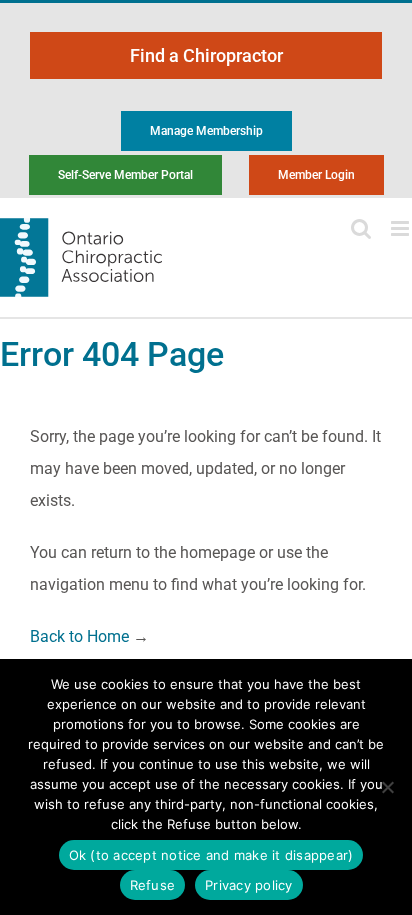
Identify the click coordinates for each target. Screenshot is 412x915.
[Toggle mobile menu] (401, 228)
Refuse (153, 885)
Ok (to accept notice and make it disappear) (211, 855)
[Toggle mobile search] (361, 228)
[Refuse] (387, 787)
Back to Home (79, 636)
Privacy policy (249, 885)
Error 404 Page (112, 354)
